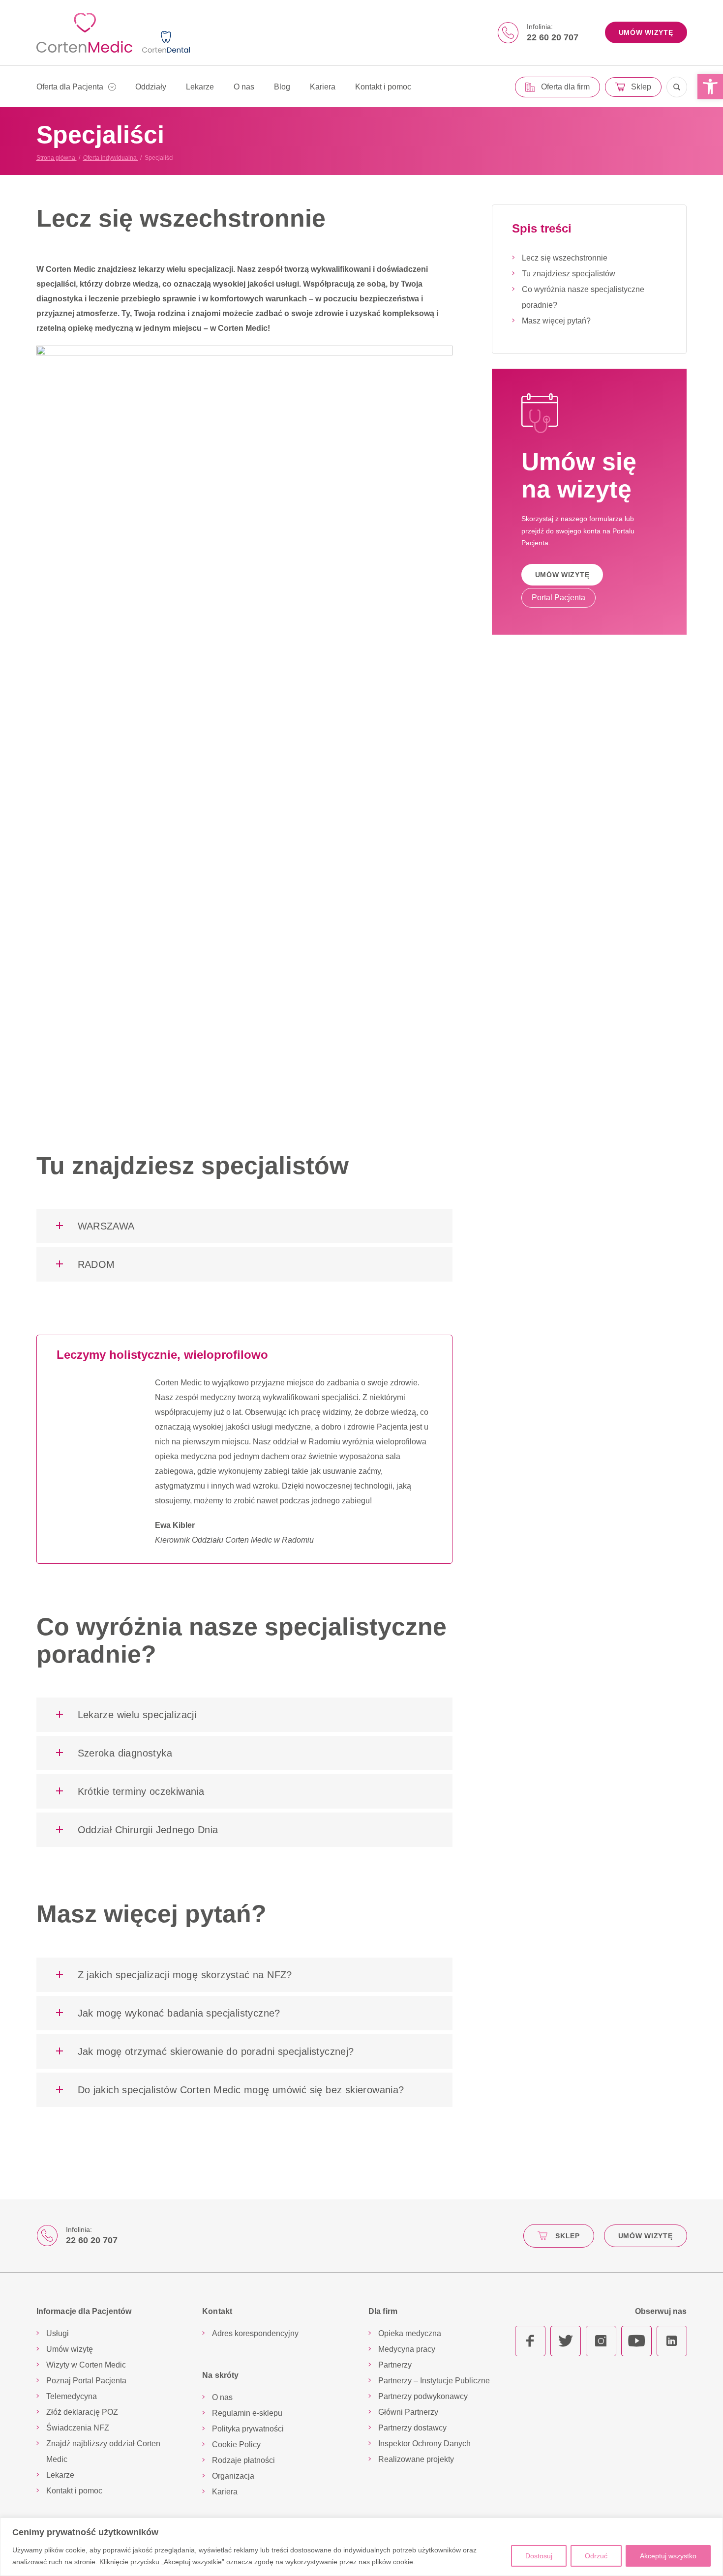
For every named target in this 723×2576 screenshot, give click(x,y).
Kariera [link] (323, 87)
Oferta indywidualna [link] (111, 158)
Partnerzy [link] (395, 2365)
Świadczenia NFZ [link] (78, 2428)
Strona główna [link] (57, 158)
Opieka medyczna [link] (410, 2333)
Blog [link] (282, 87)
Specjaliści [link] (159, 158)
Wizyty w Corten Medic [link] (86, 2365)
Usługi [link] (58, 2333)
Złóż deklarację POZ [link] (82, 2412)
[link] (710, 87)
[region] (361, 2547)
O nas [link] (244, 87)
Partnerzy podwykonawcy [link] (423, 2396)
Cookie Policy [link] (236, 2444)
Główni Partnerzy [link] (408, 2412)
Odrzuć (596, 2556)
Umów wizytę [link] (70, 2349)
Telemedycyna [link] (72, 2396)
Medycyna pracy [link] (407, 2349)
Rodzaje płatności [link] (243, 2460)
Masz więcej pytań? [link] (556, 321)
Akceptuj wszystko (668, 2556)
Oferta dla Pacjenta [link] (70, 87)
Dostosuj (539, 2556)
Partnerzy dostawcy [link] (412, 2428)
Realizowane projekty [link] (416, 2459)
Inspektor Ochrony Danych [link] (424, 2444)
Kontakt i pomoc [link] (383, 87)
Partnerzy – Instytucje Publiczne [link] (434, 2381)
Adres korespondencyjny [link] (255, 2333)
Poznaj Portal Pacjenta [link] (86, 2381)
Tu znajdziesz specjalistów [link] (569, 274)
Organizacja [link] (233, 2476)
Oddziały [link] (151, 87)
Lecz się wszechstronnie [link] (565, 258)
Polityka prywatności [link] (248, 2429)
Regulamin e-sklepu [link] (247, 2413)
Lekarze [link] (200, 87)
